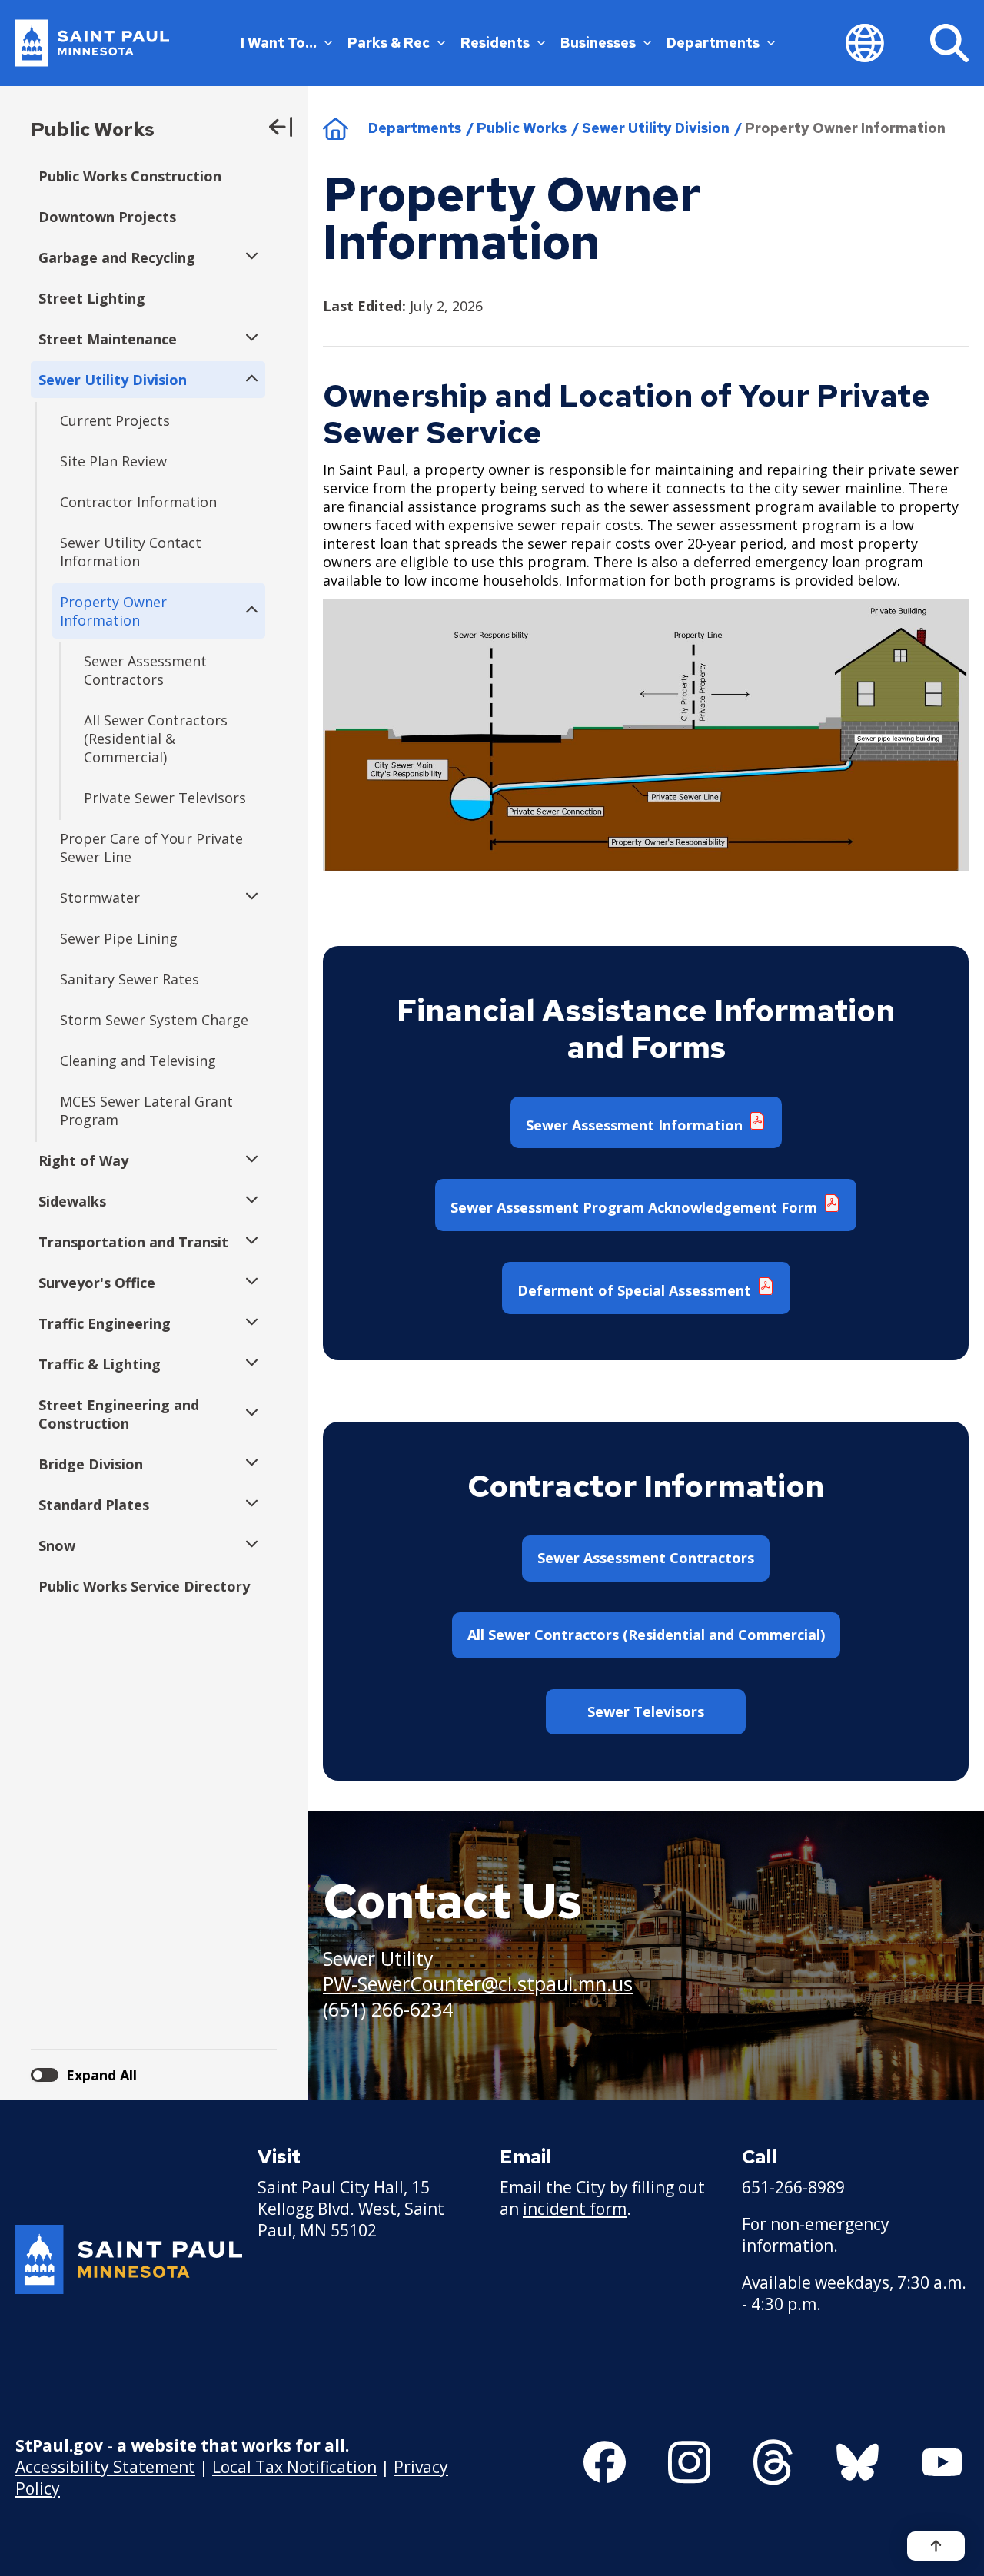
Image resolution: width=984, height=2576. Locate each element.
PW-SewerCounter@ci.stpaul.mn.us (478, 1983)
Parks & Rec (389, 43)
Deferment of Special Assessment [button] (636, 1290)
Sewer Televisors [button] (646, 1711)
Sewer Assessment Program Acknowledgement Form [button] (636, 1207)
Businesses (598, 43)
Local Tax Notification (294, 2467)
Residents (495, 43)
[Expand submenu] (248, 257)
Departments (713, 43)
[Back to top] (936, 2546)
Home (336, 128)
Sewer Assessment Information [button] (636, 1125)
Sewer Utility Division (656, 128)
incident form (575, 2209)
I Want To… (279, 43)
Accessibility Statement (105, 2467)
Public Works (93, 129)
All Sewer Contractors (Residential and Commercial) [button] (646, 1635)
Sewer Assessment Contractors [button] (646, 1558)
